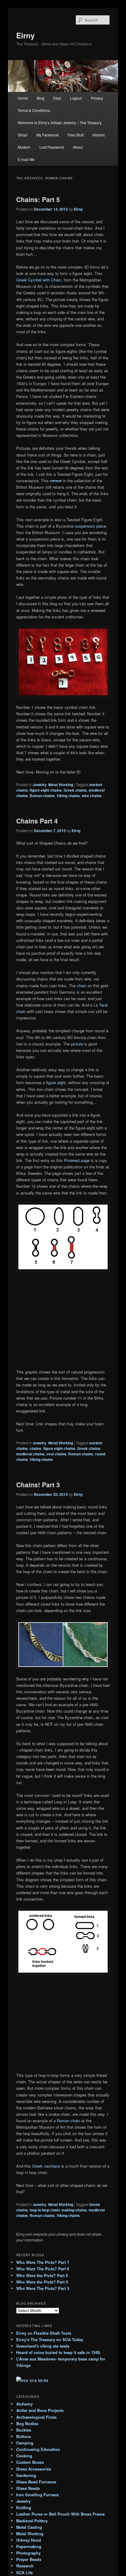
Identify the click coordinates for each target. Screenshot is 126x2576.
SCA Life (24, 2572)
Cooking (24, 2456)
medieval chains (30, 1454)
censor (56, 481)
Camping (25, 2443)
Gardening (26, 2475)
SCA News (39, 2381)
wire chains (92, 796)
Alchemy (24, 2404)
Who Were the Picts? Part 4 (42, 2282)
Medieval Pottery (32, 2521)
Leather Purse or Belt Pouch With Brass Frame (60, 2514)
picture (77, 1044)
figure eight (56, 1082)
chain (82, 986)
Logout (76, 98)
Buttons (24, 2436)
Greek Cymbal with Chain (39, 280)
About (78, 147)
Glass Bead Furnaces (36, 2482)
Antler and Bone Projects (40, 2410)
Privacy (97, 98)
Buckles (24, 2430)
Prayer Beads (29, 2559)
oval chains (56, 1454)
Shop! (23, 135)
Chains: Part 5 (38, 199)
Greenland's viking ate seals (43, 2346)
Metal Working (61, 785)
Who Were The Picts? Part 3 (43, 2288)
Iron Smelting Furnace (37, 2495)
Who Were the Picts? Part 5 (42, 2275)
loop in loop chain (45, 2210)
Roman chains (42, 796)
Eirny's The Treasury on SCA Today (50, 2339)
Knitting (24, 2507)
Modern (24, 147)
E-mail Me (26, 159)
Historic (99, 135)
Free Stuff (76, 135)
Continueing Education (38, 2449)
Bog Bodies (27, 2423)
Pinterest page (77, 1160)
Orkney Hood (29, 2540)
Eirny (25, 35)
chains (35, 1448)
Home (23, 98)
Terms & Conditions (34, 110)
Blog (41, 98)
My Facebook (48, 135)
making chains (74, 2210)
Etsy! (57, 98)
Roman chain (69, 2121)
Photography (28, 2553)
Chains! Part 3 (38, 1485)
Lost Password (52, 147)
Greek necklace (46, 2166)
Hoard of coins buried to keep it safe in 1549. (59, 2352)
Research (25, 2566)
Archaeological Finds (36, 2417)
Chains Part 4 (37, 821)
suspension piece (90, 526)
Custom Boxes (30, 2462)
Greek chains (75, 790)
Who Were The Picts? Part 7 (43, 2262)
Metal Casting (29, 2527)
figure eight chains (46, 790)
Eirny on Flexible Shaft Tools (44, 2333)
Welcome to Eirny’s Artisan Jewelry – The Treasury (60, 122)
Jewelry (40, 785)
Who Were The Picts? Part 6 (43, 2269)
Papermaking (29, 2546)
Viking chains (68, 796)
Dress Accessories (34, 2469)
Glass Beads (28, 2488)
